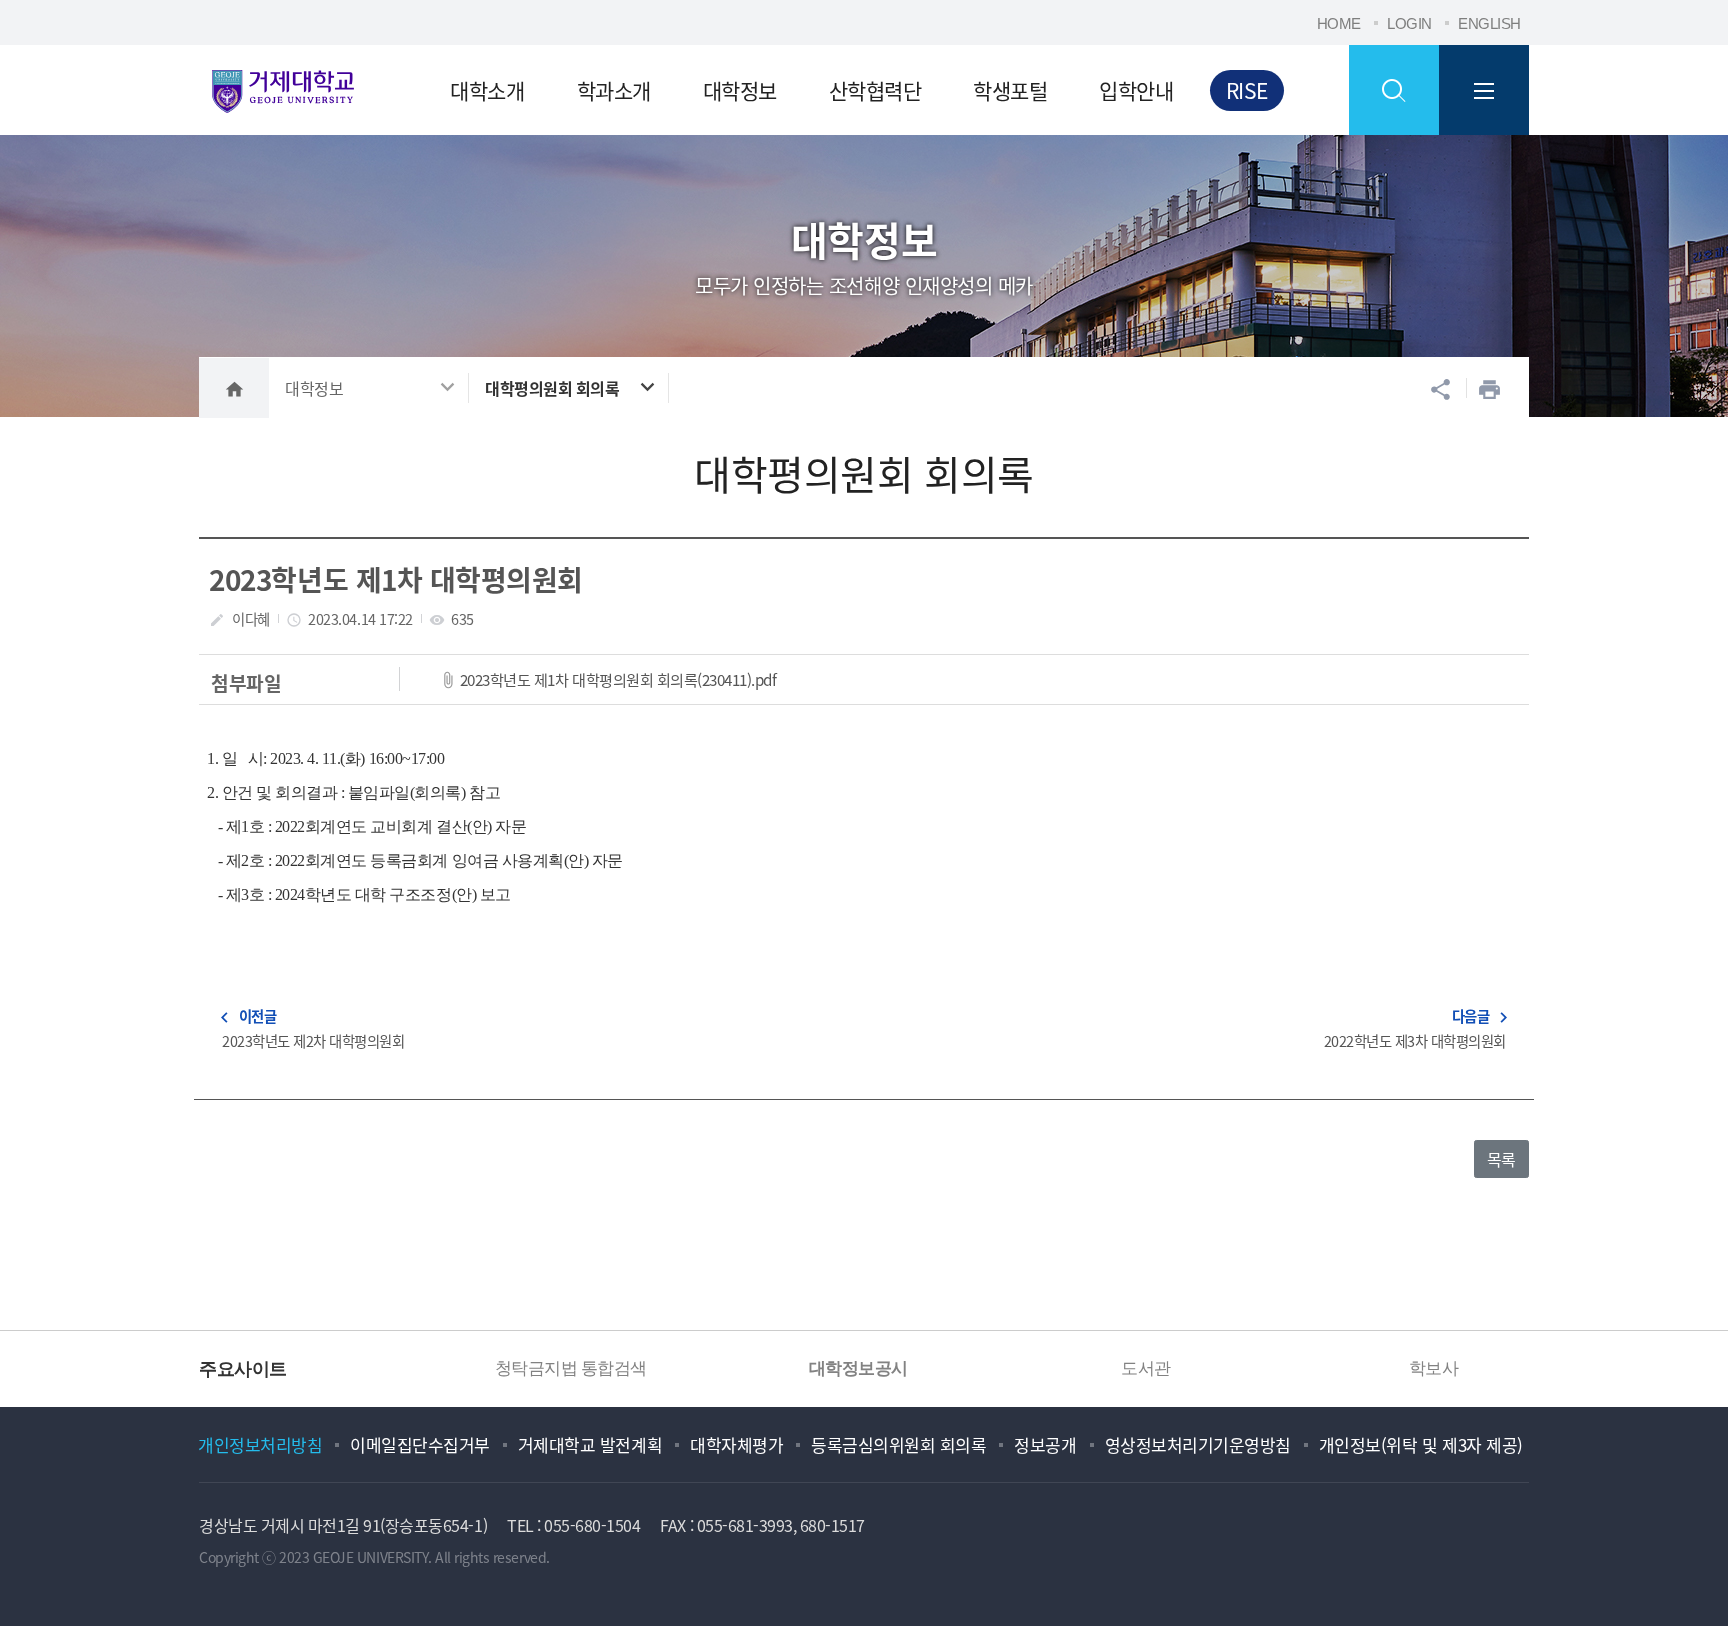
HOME (1339, 23)
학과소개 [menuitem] (614, 90)
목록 (1501, 1159)
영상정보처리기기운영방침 (1198, 1444)
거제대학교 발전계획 (590, 1444)
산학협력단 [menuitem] (875, 90)
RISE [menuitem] (1247, 90)
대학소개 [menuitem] (487, 90)
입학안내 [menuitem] (1136, 90)
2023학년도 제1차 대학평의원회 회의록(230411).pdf (618, 679)
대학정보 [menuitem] (740, 90)
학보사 (1400, 1368)
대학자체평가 (736, 1444)
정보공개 (1045, 1444)
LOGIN (1409, 23)
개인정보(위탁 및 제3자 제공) (1421, 1444)
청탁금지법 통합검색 (538, 1368)
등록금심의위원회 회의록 (898, 1444)
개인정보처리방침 (260, 1444)
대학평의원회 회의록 (552, 388)
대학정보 (314, 388)
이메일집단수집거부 (420, 1444)
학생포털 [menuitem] (1010, 90)
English (1489, 23)
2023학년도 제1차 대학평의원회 (395, 579)
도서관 (1113, 1368)
